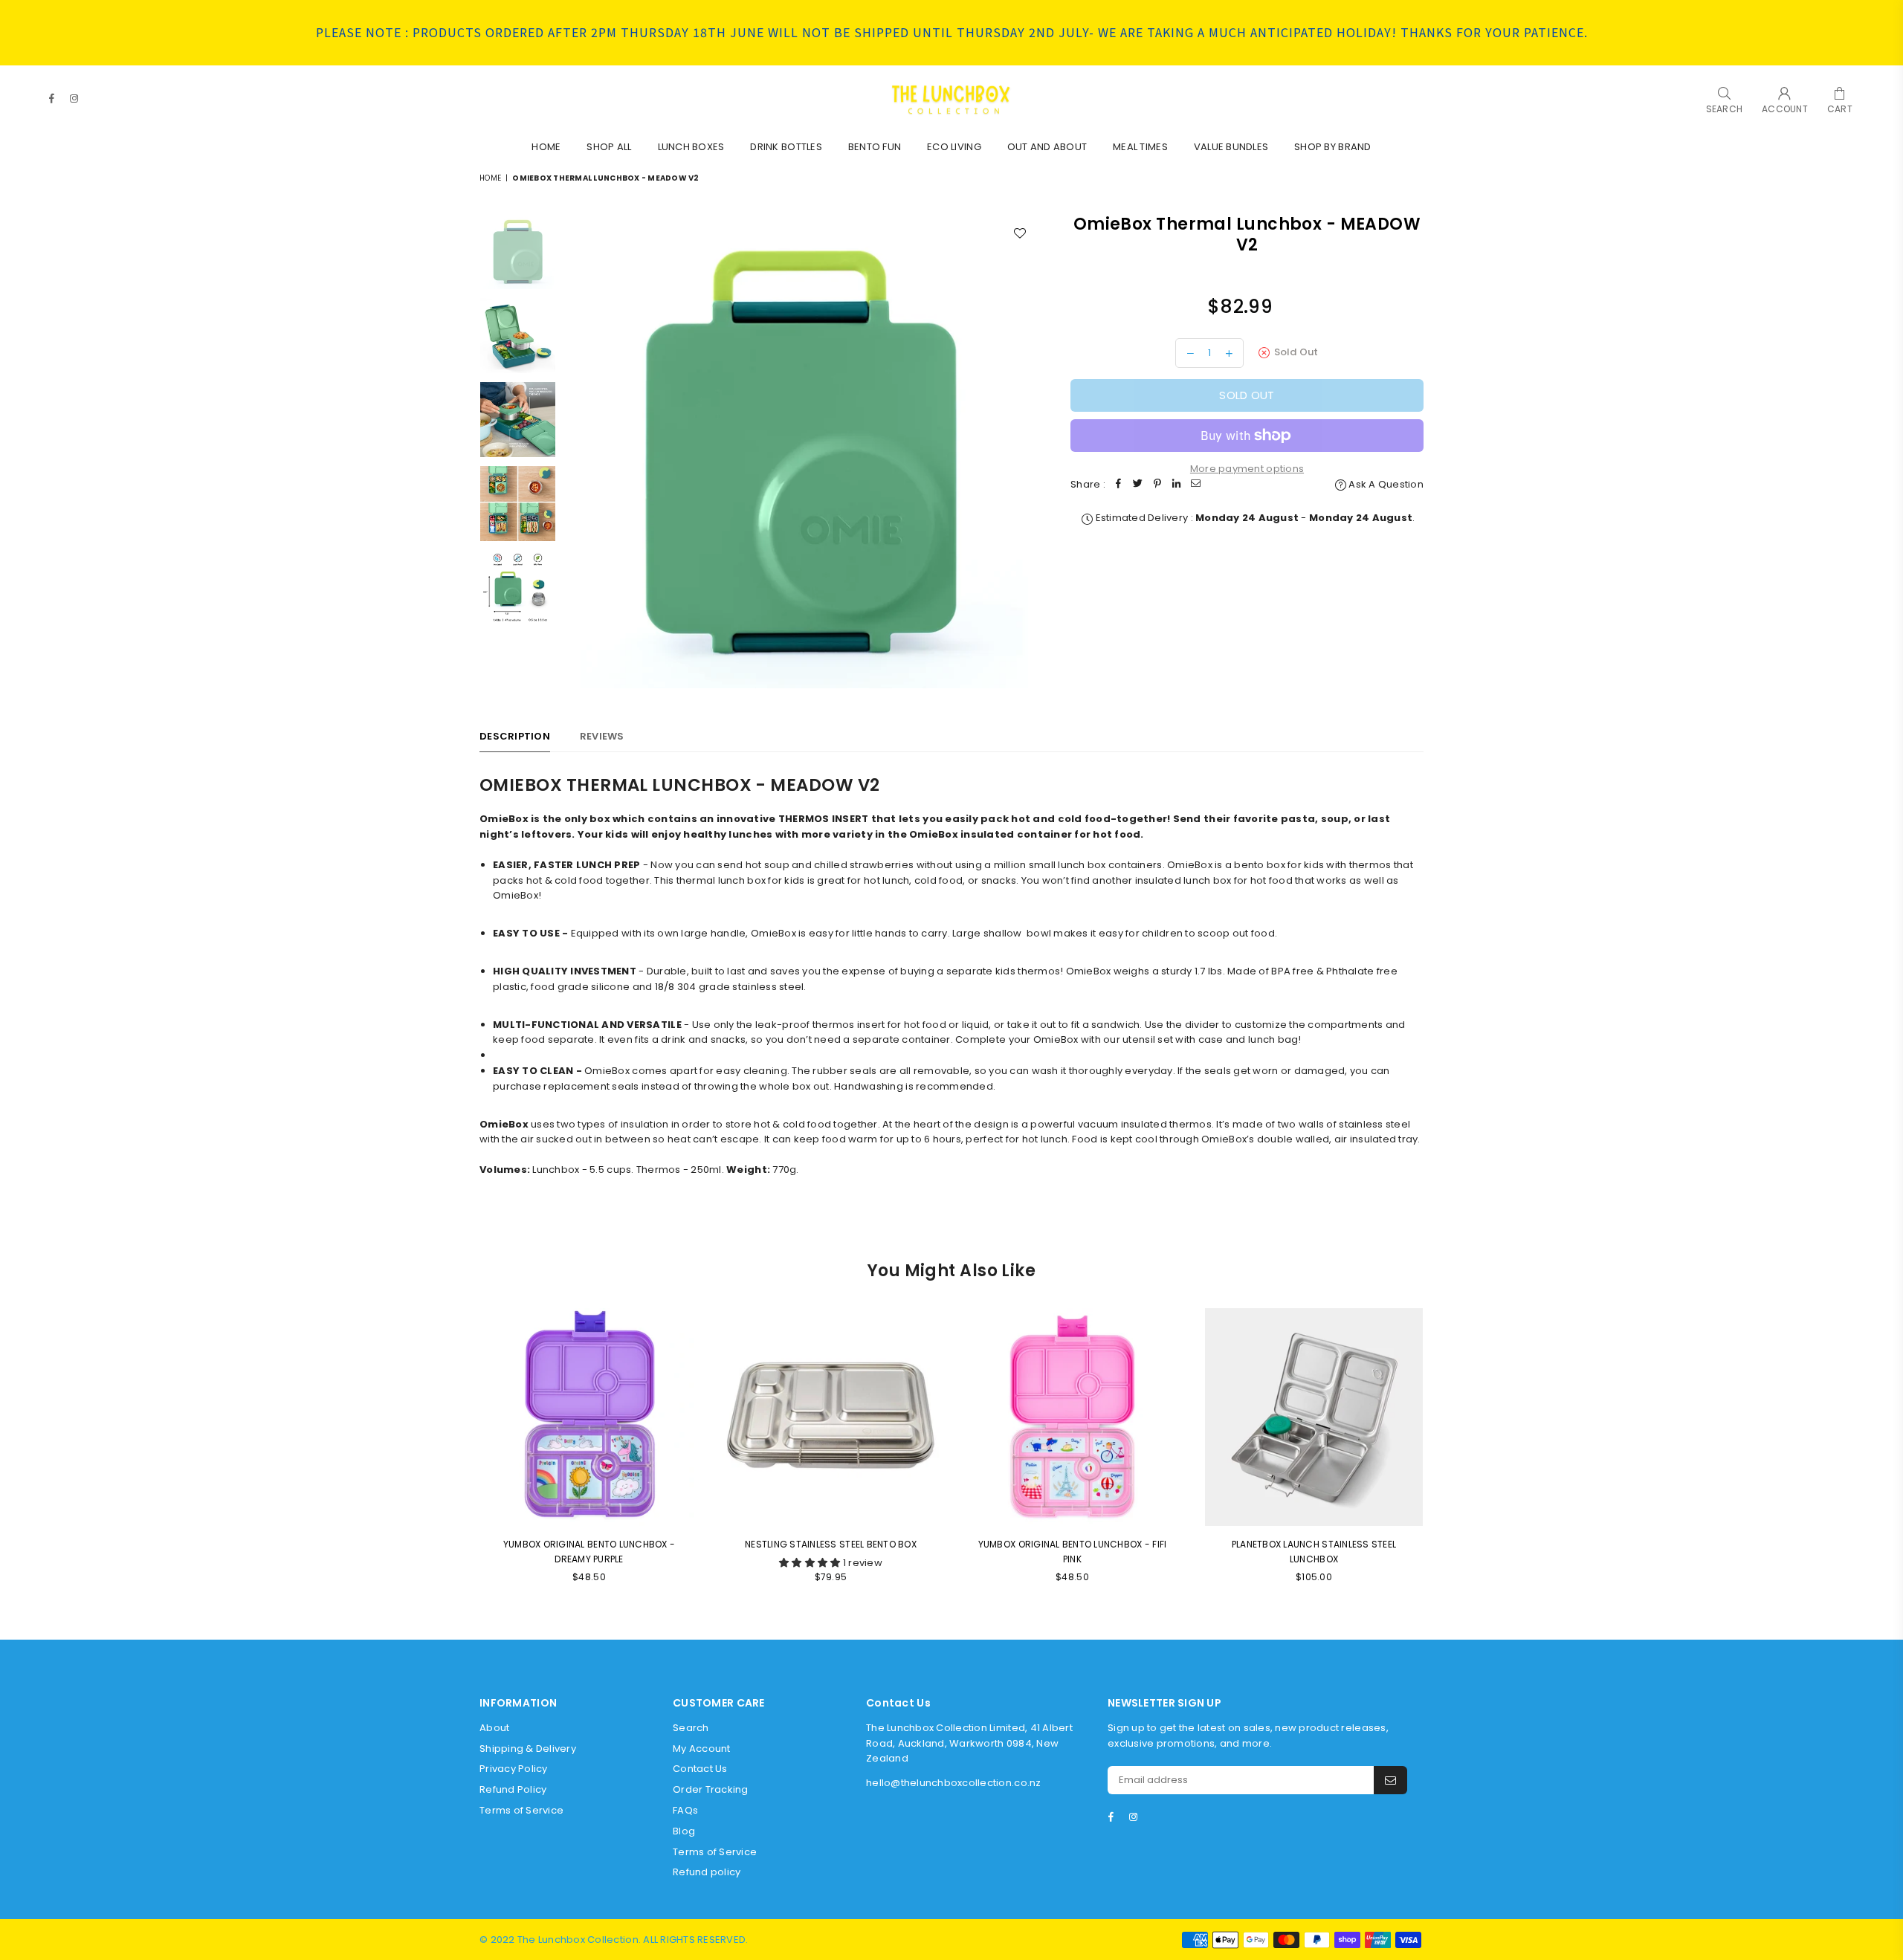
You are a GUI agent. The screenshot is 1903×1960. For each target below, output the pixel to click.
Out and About (1047, 147)
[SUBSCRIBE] (1390, 1780)
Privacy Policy (514, 1769)
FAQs (685, 1810)
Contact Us (700, 1769)
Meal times (1140, 147)
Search (691, 1728)
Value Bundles (1231, 147)
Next (1024, 451)
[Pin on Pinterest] (1157, 485)
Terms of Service (521, 1810)
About (494, 1728)
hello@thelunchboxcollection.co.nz (954, 1783)
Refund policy (707, 1872)
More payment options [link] (1247, 469)
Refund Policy (513, 1789)
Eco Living (954, 147)
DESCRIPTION (515, 736)
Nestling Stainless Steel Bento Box (831, 1544)
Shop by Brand (1332, 147)
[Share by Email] (1196, 485)
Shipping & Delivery (528, 1749)
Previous (576, 451)
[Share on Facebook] (1119, 485)
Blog (684, 1831)
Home (546, 147)
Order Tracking (711, 1789)
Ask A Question (1385, 484)
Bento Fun (875, 147)
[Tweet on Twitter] (1138, 485)
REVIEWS (602, 736)
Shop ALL (609, 147)
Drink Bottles (786, 147)
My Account (702, 1749)
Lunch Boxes (691, 147)
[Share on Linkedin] (1177, 485)
